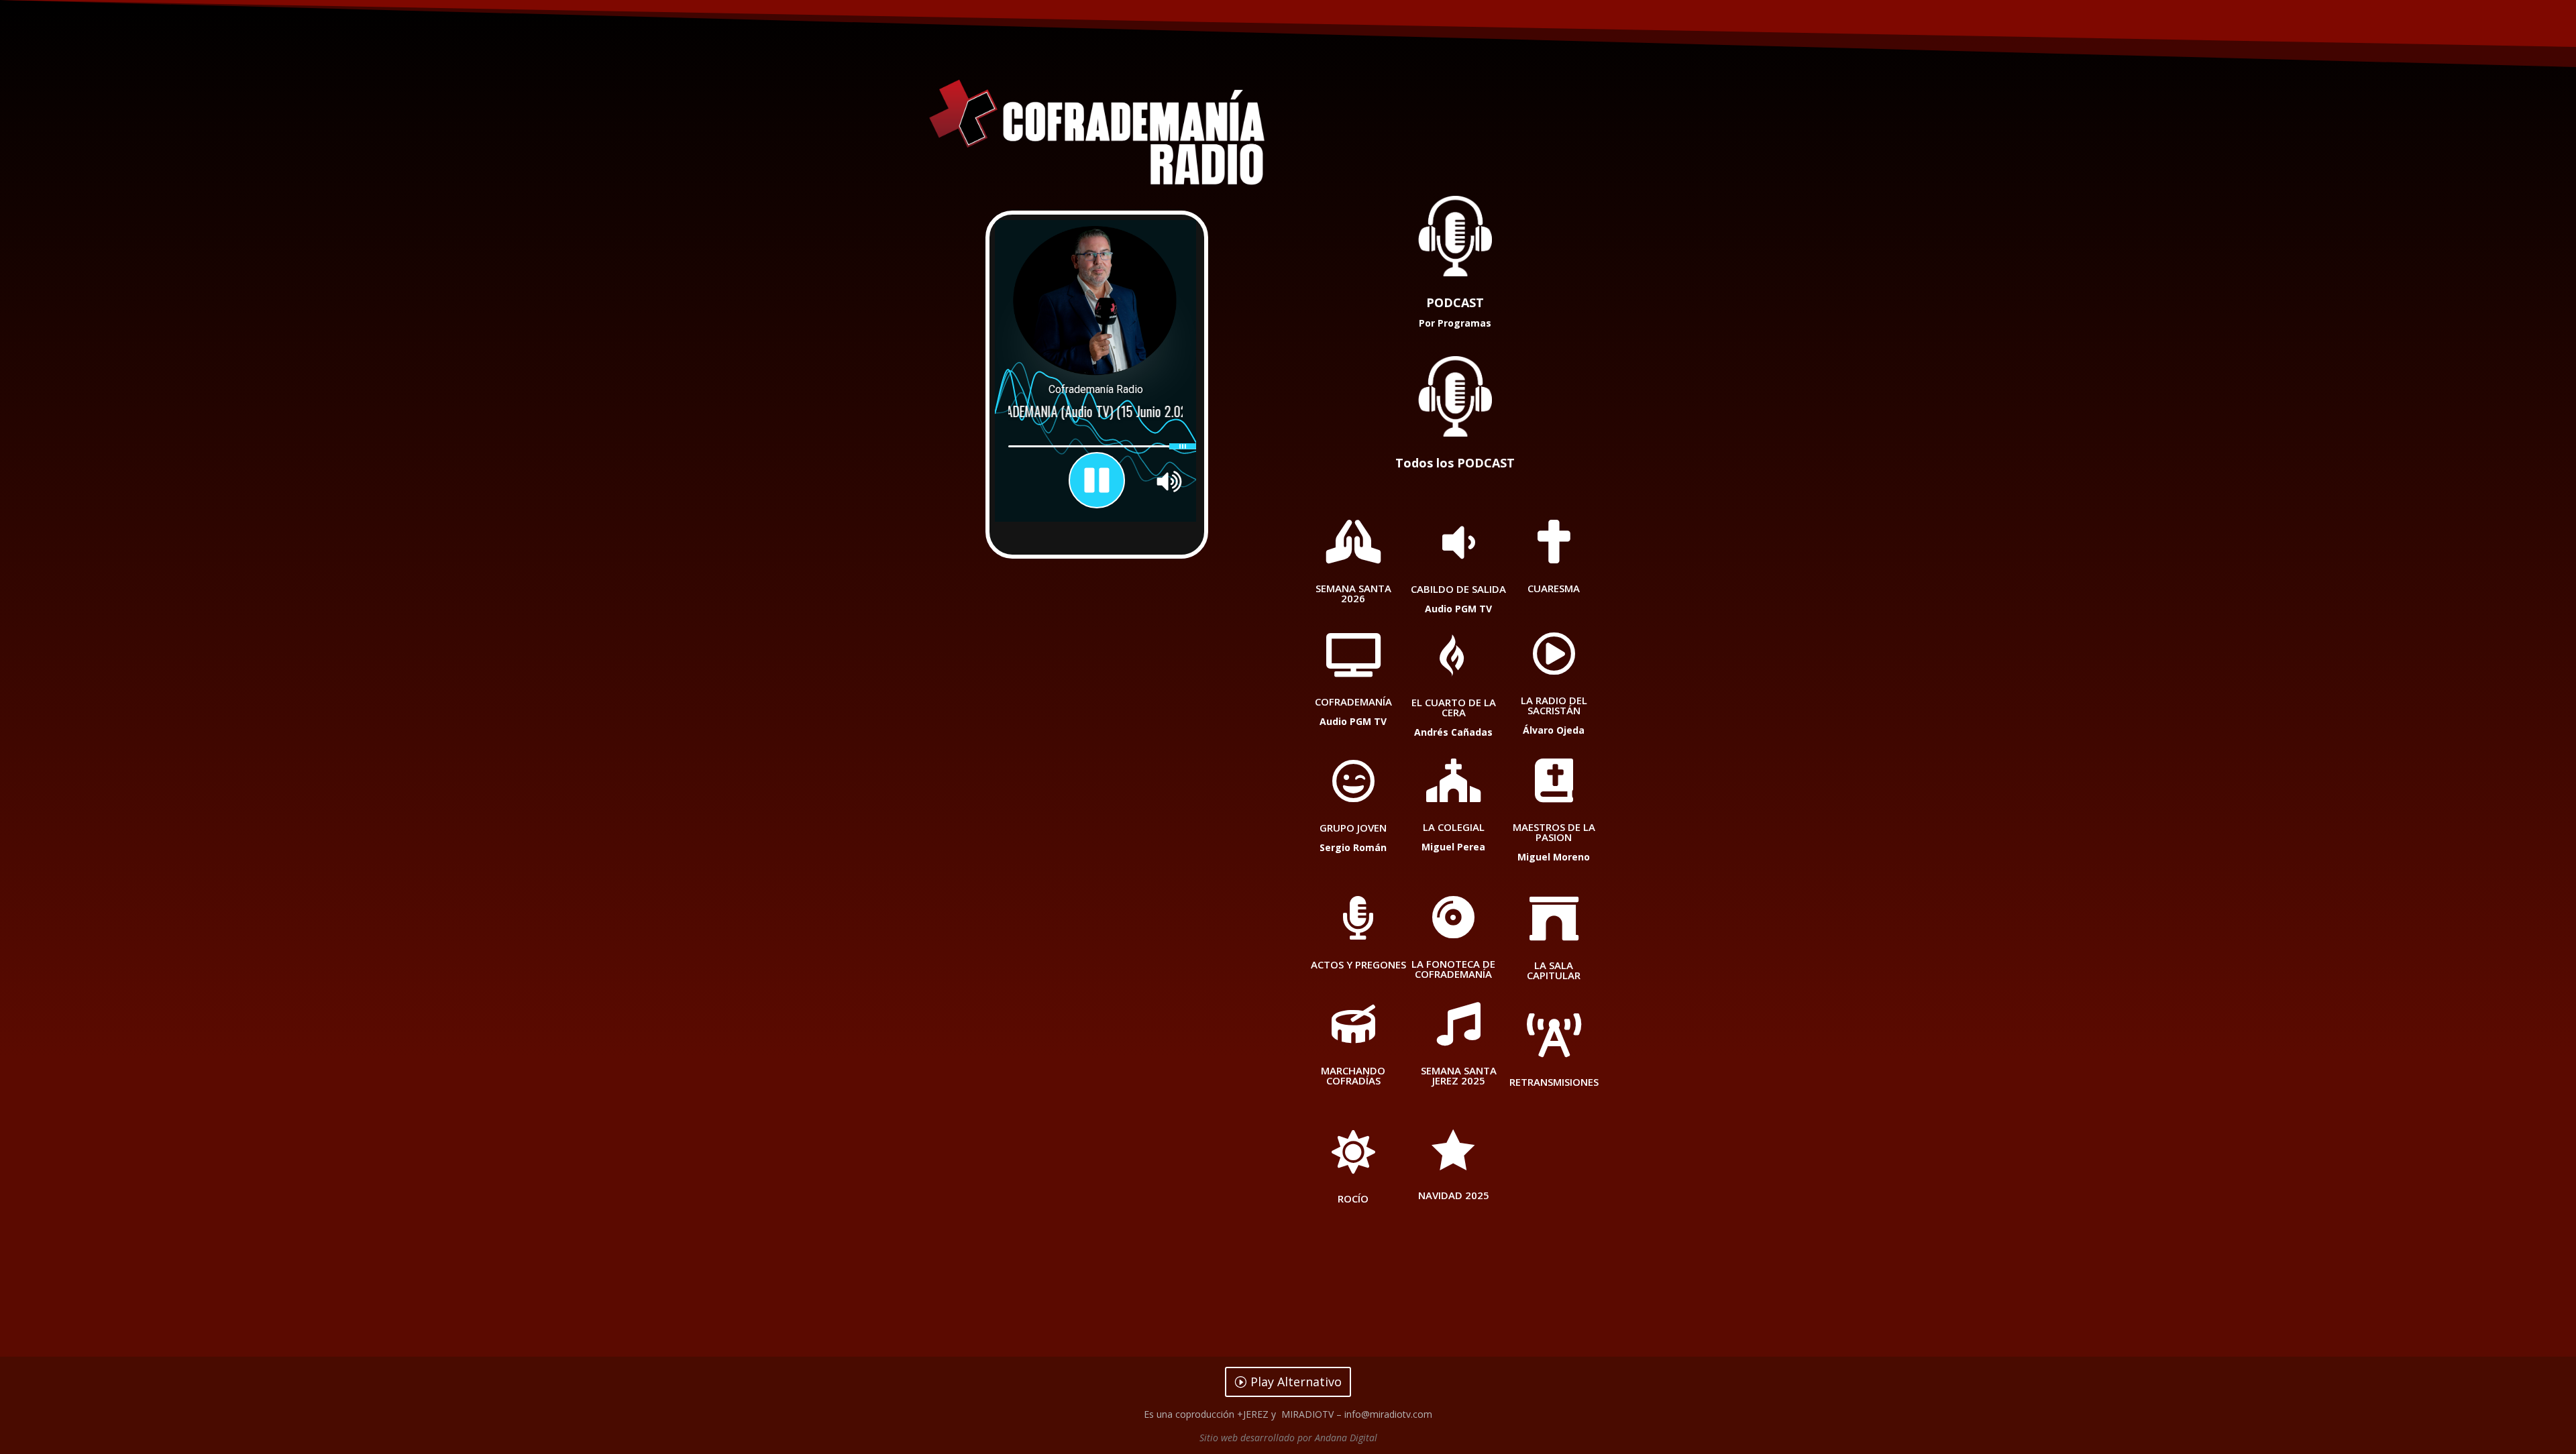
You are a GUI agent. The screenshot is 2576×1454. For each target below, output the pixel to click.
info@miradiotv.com (1388, 1414)
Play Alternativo (1296, 1382)
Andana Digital (1346, 1438)
